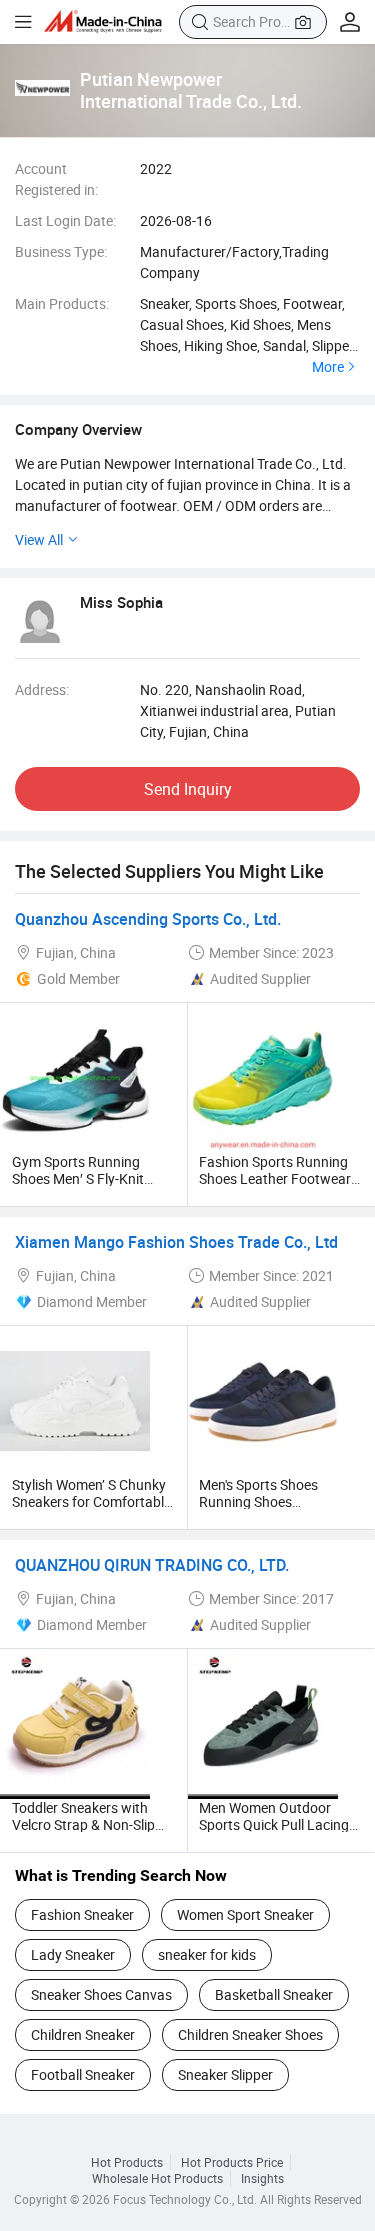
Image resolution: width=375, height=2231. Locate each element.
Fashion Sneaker (82, 1914)
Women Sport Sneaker (245, 1914)
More (328, 367)
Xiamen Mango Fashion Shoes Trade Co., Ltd (176, 1242)
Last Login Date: (65, 220)
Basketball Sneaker (274, 1994)
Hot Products (127, 2162)
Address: (42, 689)
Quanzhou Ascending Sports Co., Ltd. (148, 919)
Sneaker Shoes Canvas (101, 1994)
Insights (262, 2178)
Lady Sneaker (73, 1954)
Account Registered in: (56, 179)
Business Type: (61, 251)
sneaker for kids (207, 1954)
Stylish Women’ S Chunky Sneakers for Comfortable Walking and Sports (91, 1501)
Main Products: (62, 303)
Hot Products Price (232, 2162)
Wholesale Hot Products (157, 2178)
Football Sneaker (83, 2074)
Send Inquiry (188, 789)
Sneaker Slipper (225, 2074)
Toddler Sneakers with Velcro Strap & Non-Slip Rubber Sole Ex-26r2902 (86, 1824)
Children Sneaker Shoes (250, 2034)
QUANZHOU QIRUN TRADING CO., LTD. (152, 1565)
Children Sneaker (83, 2034)
